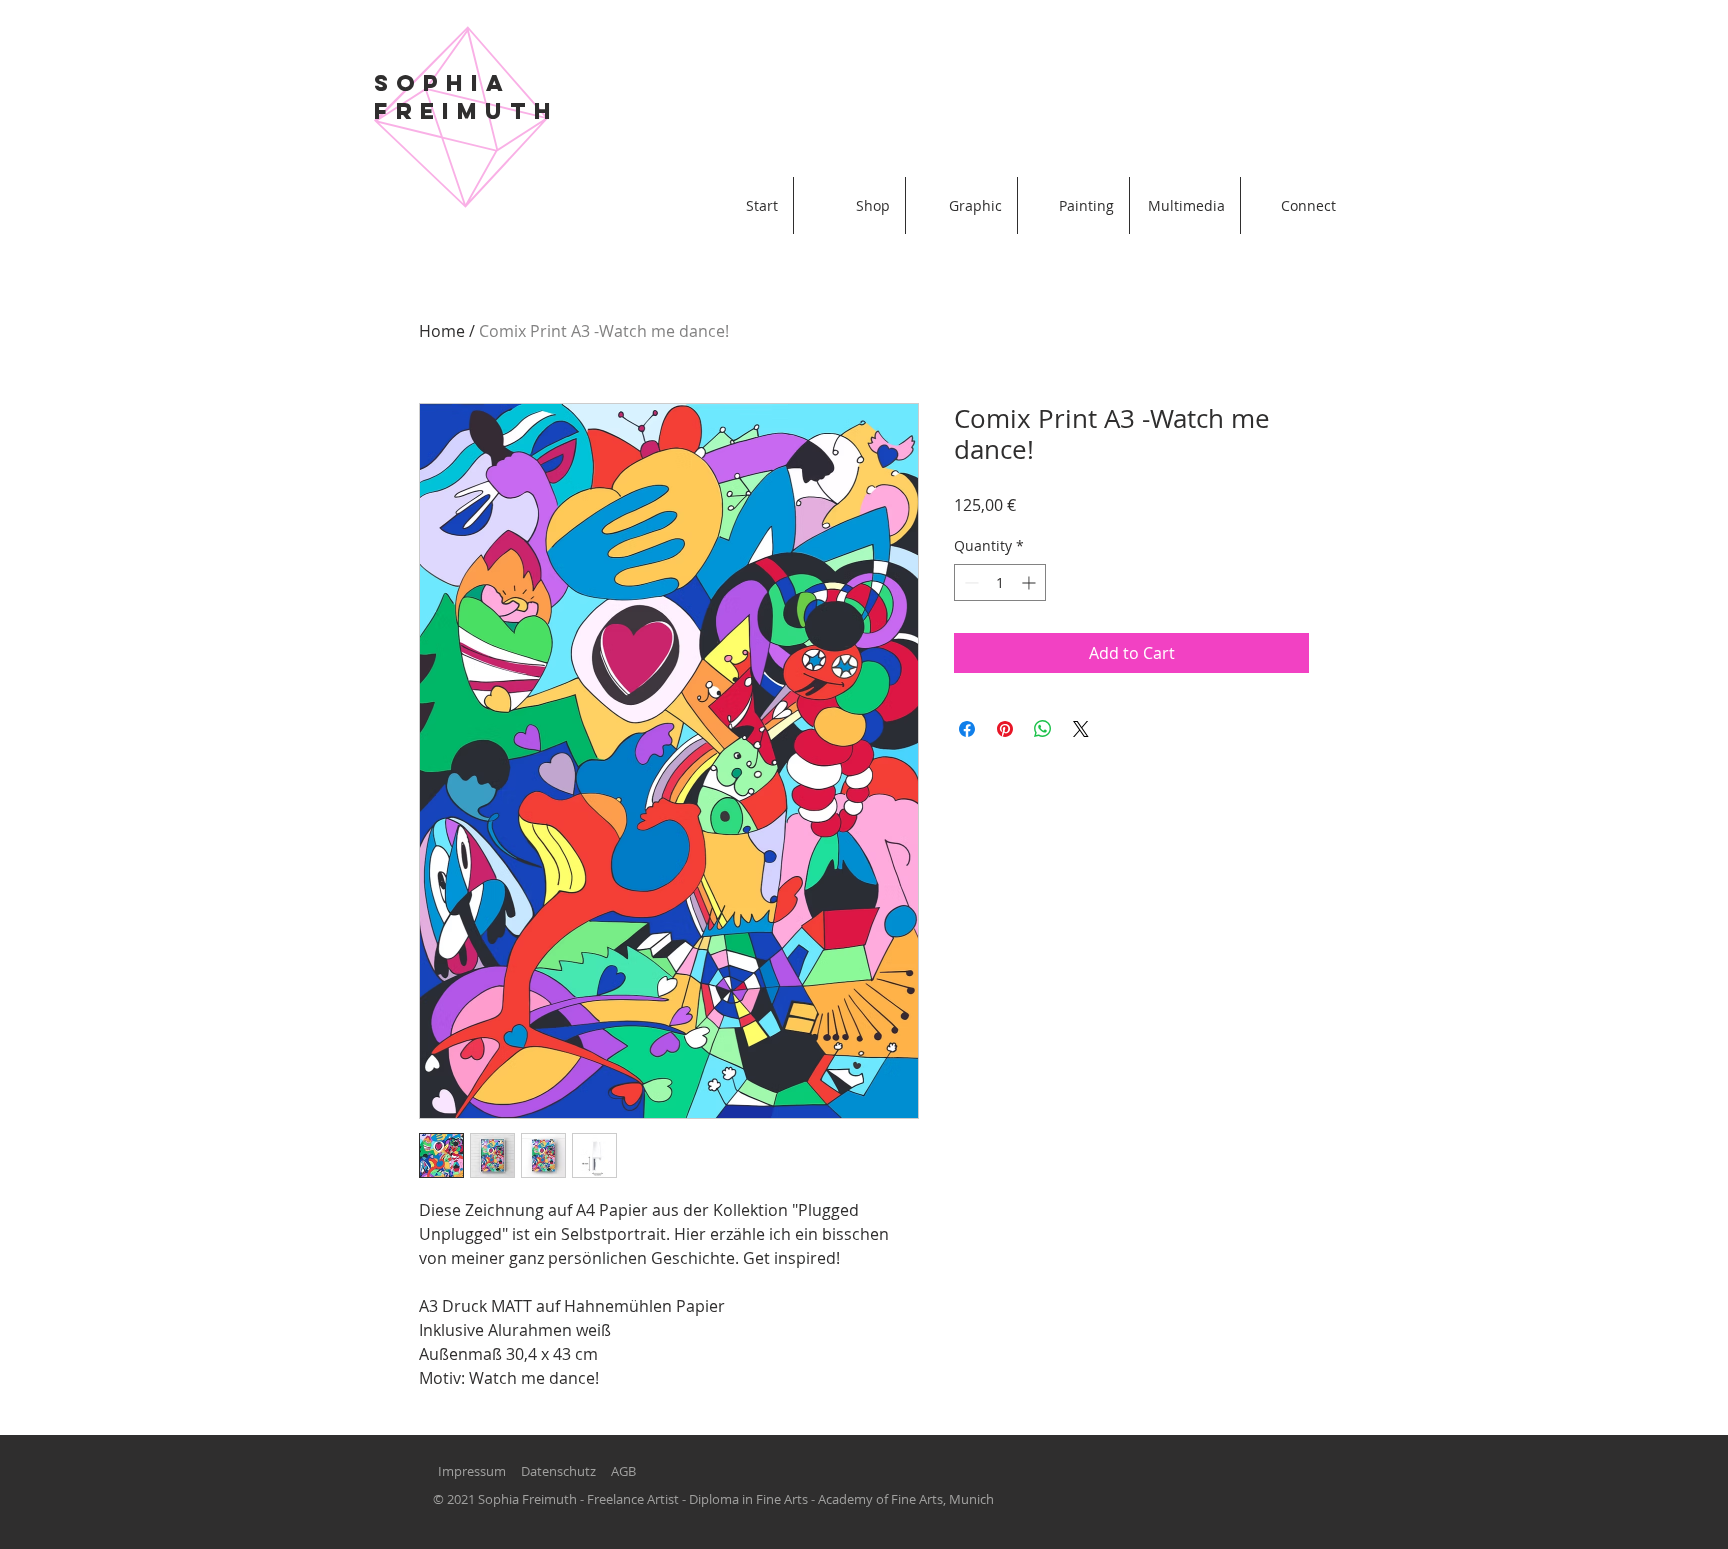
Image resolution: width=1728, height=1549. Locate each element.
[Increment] (1030, 582)
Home (442, 331)
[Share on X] (1081, 729)
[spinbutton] (1000, 582)
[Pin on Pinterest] (1005, 729)
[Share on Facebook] (967, 729)
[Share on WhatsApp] (1043, 729)
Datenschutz (558, 1471)
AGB (623, 1471)
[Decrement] (969, 582)
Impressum (472, 1471)
